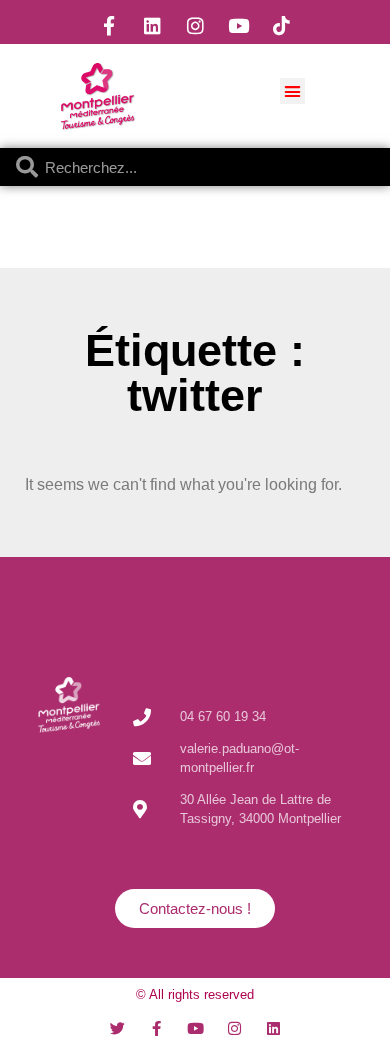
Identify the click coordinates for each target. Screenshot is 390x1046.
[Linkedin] (152, 25)
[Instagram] (195, 25)
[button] (293, 91)
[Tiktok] (281, 25)
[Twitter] (117, 1028)
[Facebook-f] (109, 25)
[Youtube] (238, 25)
